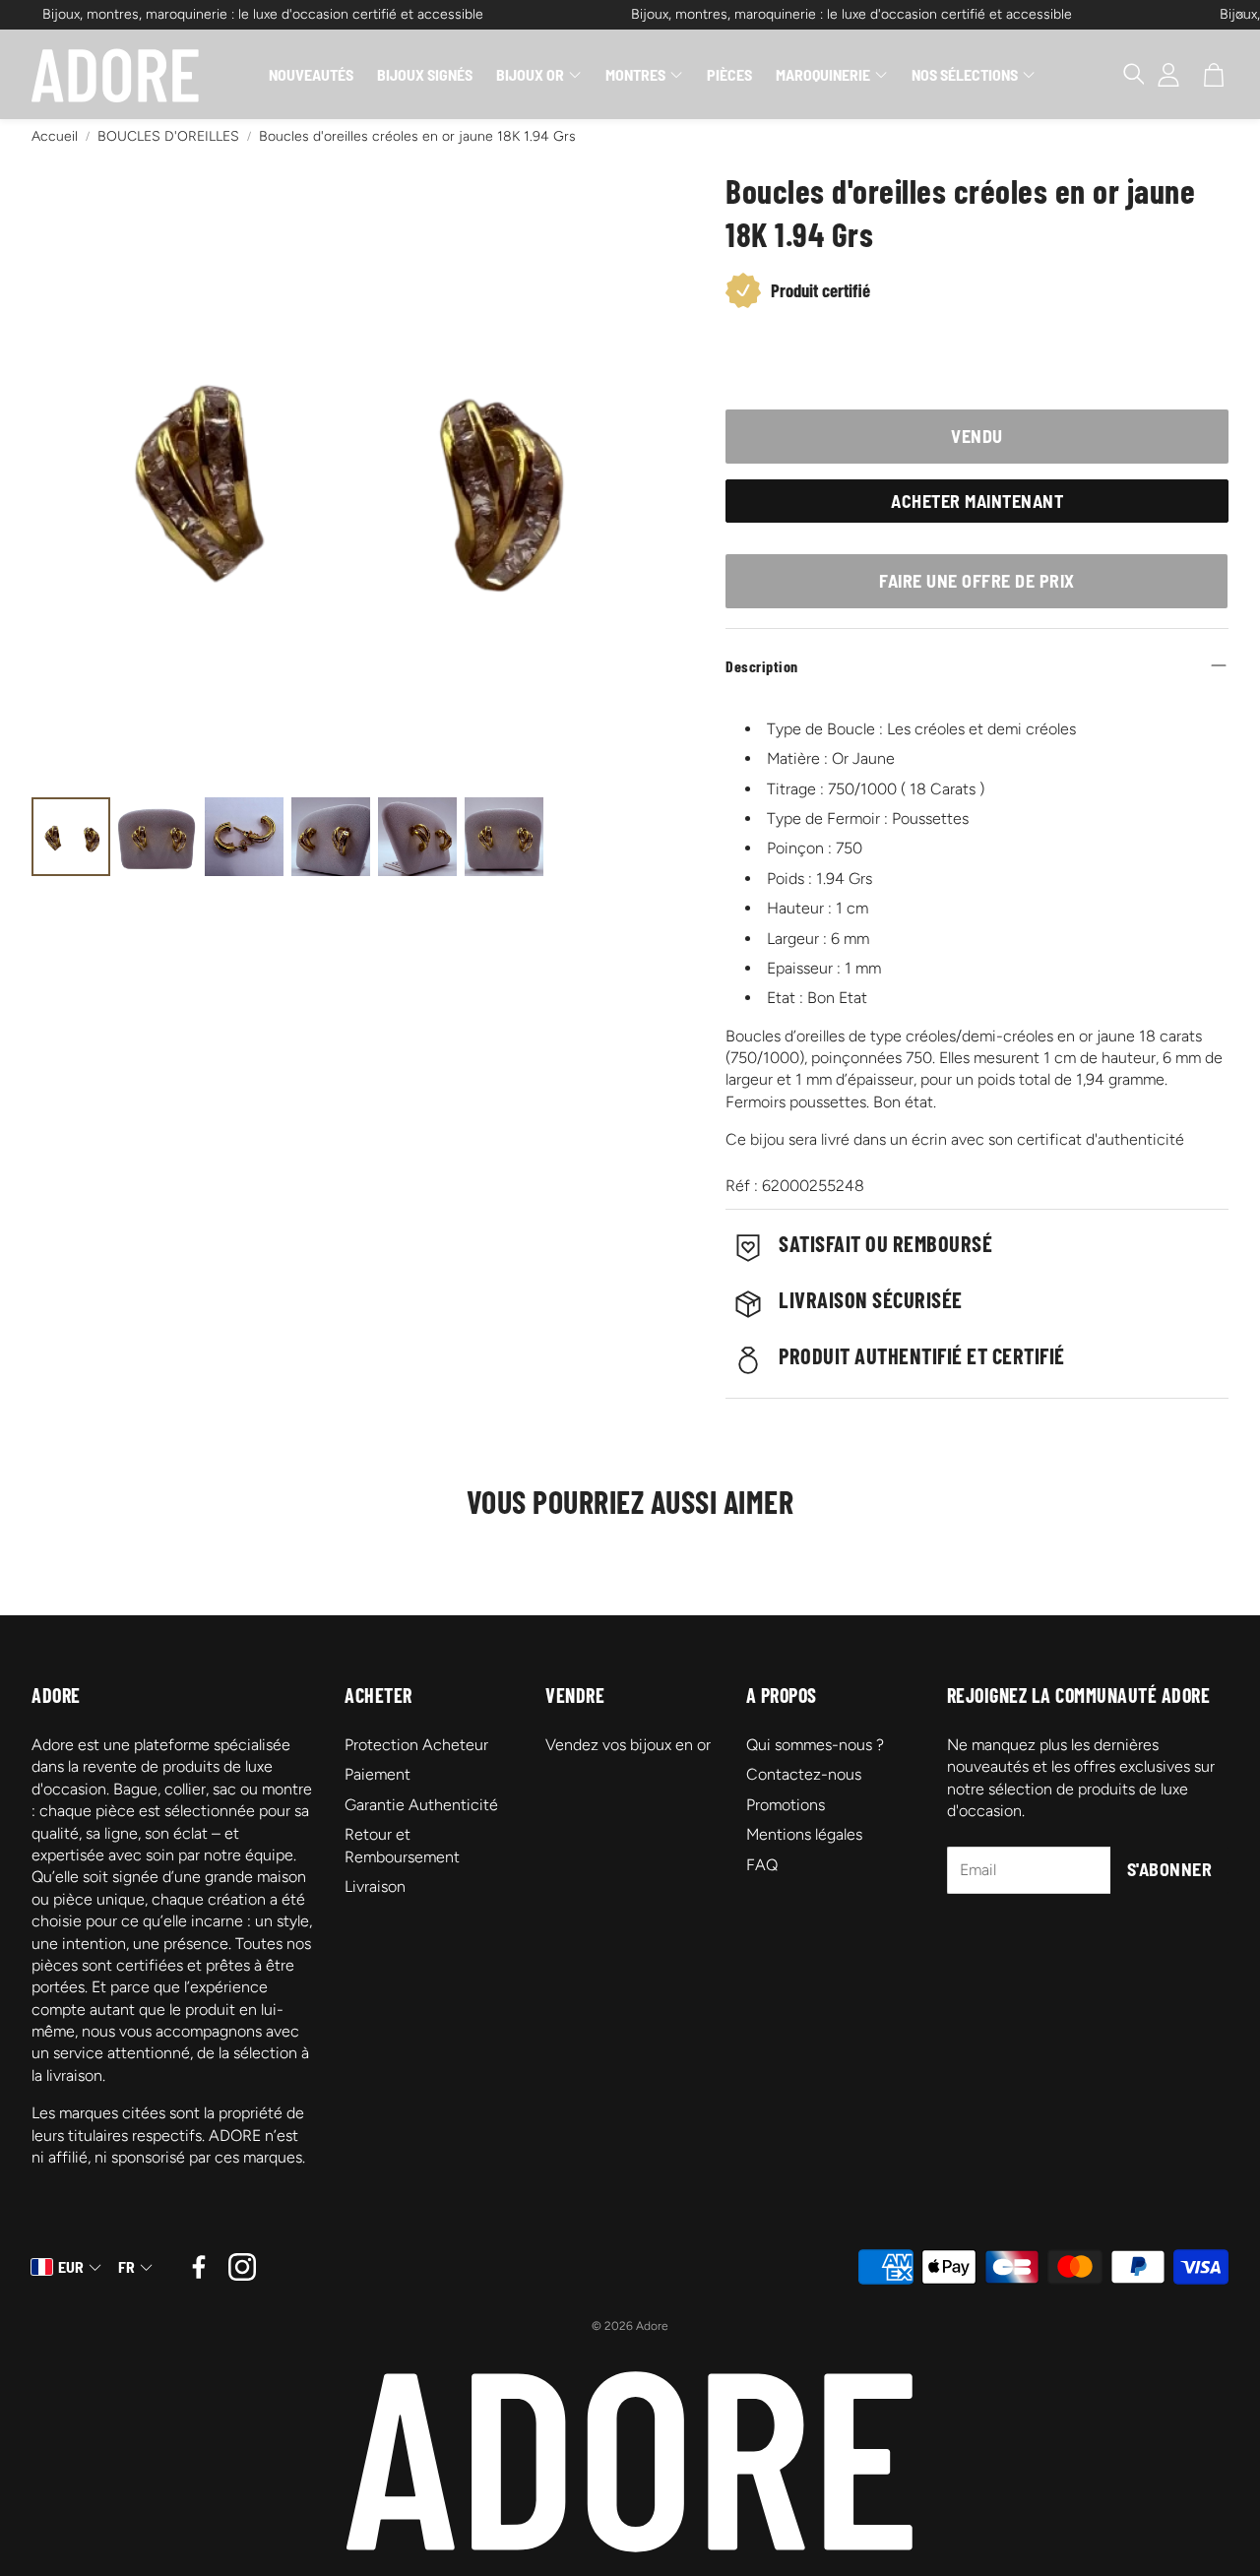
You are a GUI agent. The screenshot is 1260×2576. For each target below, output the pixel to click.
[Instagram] (242, 2267)
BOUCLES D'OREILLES (168, 136)
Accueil (55, 136)
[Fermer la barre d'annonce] (1240, 15)
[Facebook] (199, 2267)
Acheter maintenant (977, 501)
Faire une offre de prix (977, 581)
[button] (1124, 75)
